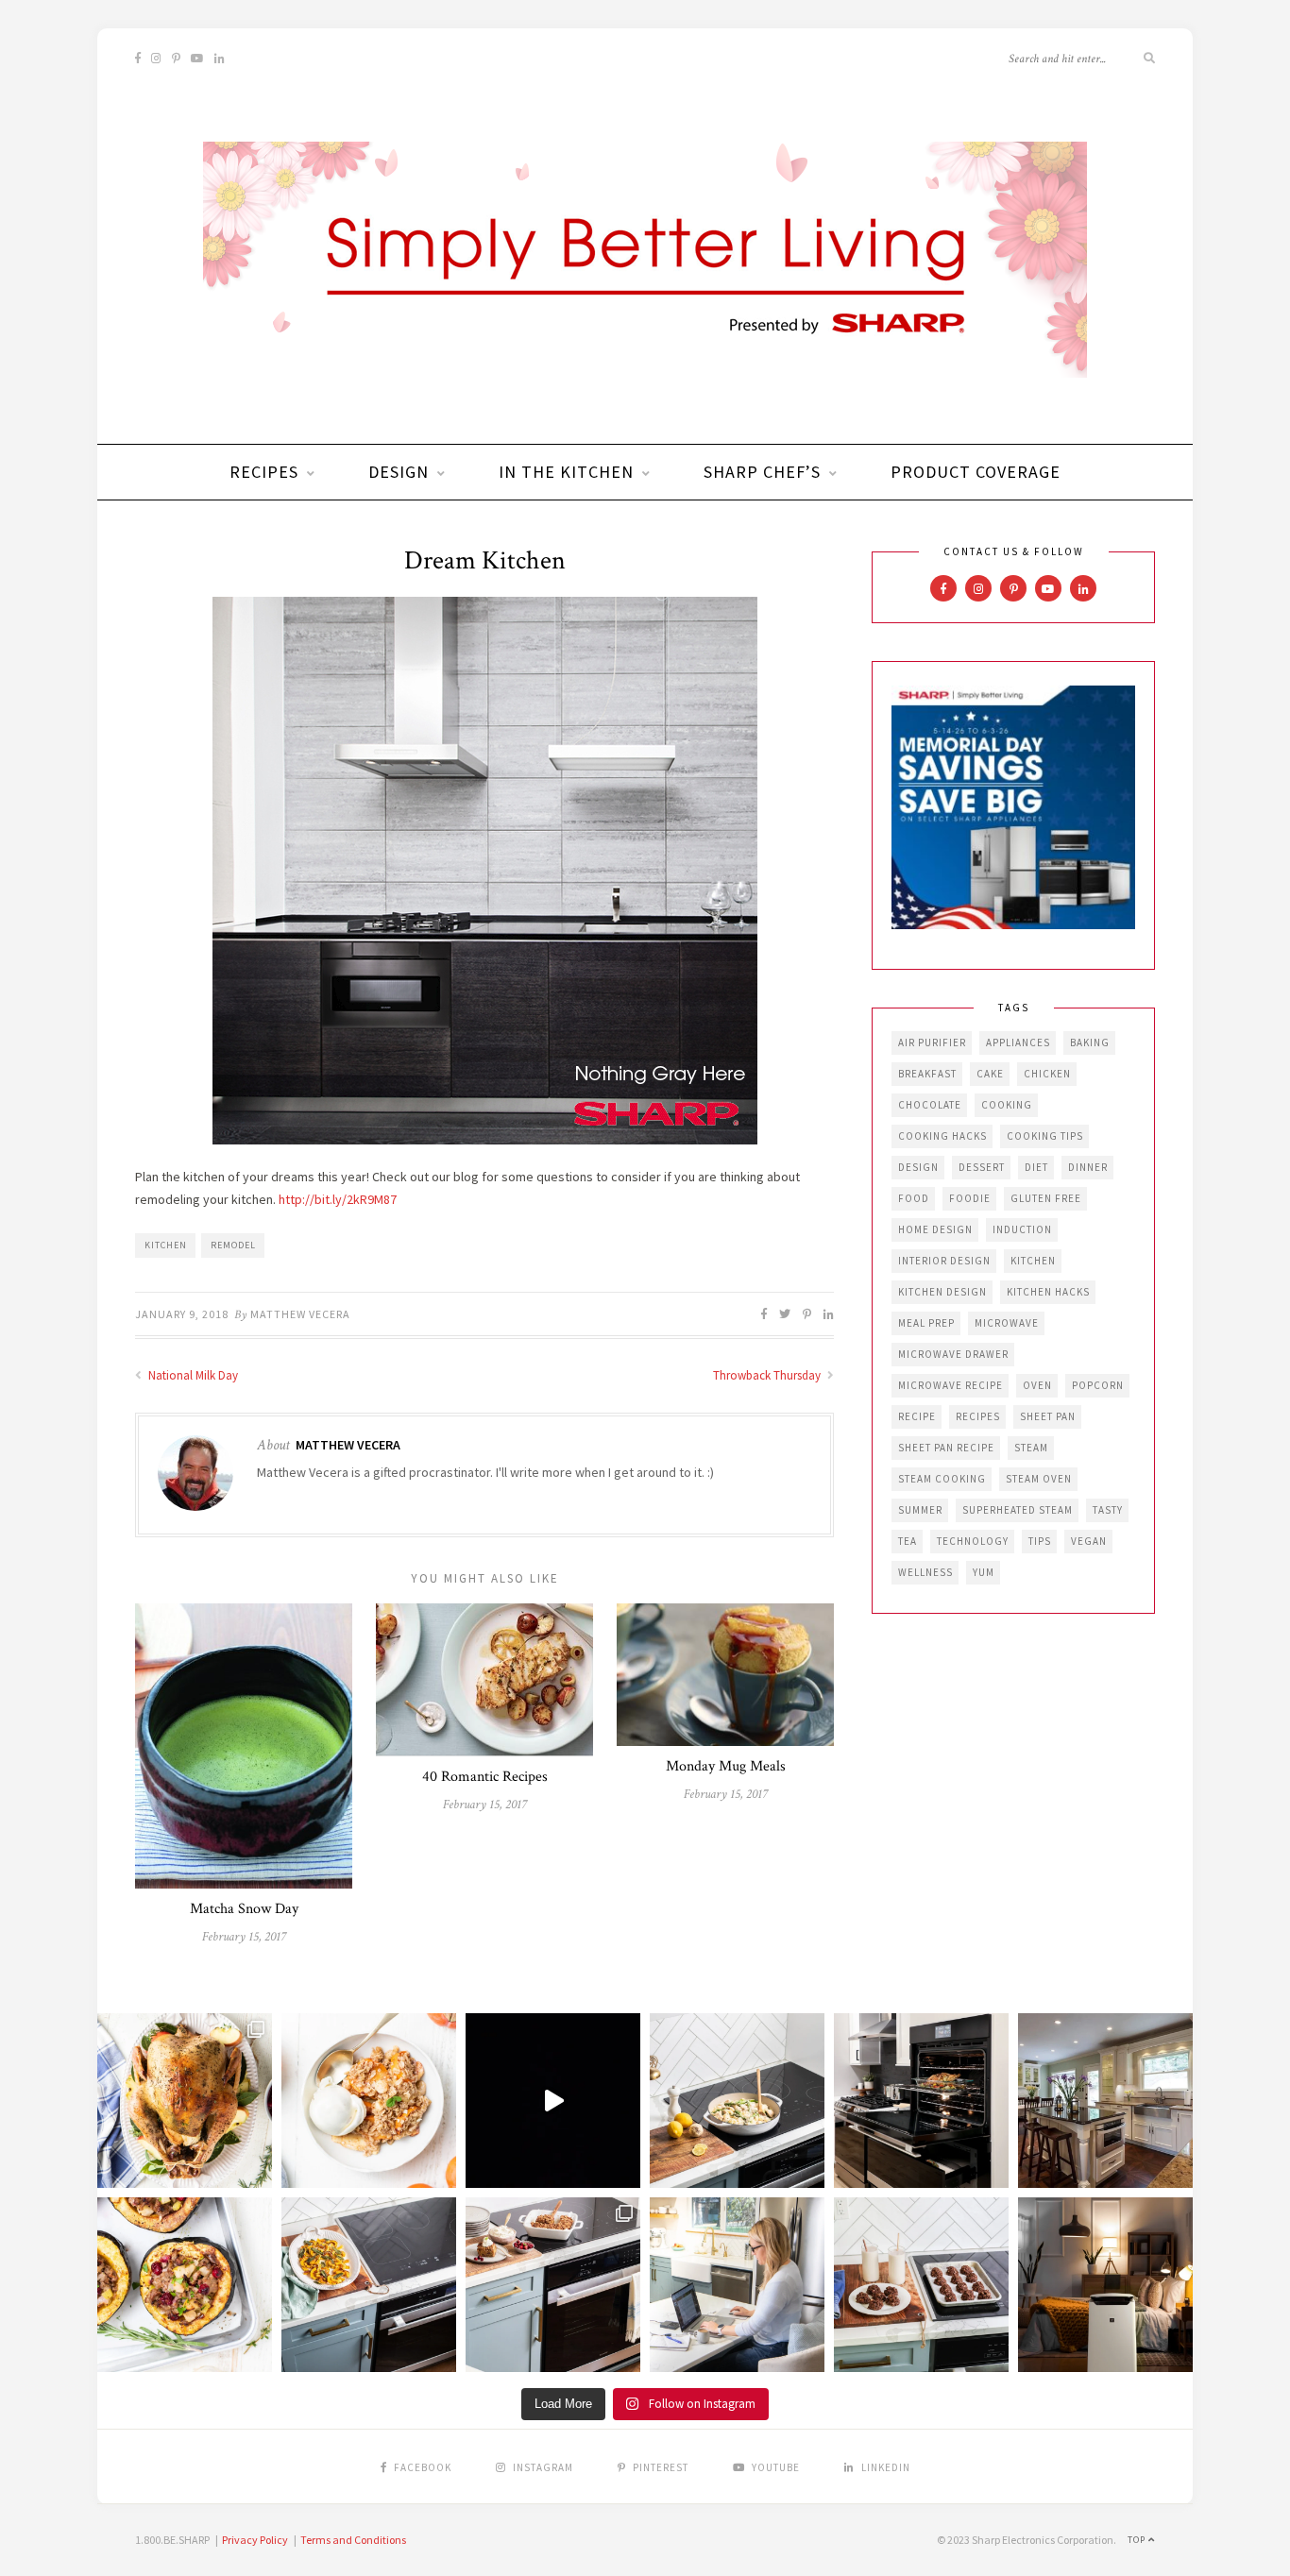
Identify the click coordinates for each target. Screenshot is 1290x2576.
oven (1037, 1385)
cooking (1007, 1105)
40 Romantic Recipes (485, 1777)
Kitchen (166, 1245)
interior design (944, 1261)
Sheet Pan (1048, 1416)
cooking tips (1045, 1136)
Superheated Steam (1018, 1510)
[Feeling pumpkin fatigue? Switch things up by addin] (185, 2285)
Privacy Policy (255, 2540)
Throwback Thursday (768, 1375)
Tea (908, 1541)
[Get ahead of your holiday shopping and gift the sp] (1105, 2285)
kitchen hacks (1048, 1292)
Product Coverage (976, 472)
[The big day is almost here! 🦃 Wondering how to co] (185, 2101)
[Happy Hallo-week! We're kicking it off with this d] (553, 2285)
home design (935, 1229)
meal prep (926, 1323)
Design (399, 472)
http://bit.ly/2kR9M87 (338, 1199)
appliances (1018, 1042)
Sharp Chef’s (762, 472)
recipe (917, 1416)
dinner (1088, 1167)
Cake (990, 1074)
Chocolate (930, 1105)
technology (973, 1541)
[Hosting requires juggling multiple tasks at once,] (921, 2101)
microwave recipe (951, 1385)
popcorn (1098, 1385)
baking (1090, 1042)
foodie (970, 1198)
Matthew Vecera (300, 1314)
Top (1138, 2540)
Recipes (264, 472)
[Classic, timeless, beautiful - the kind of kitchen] (1105, 2101)
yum (984, 1572)
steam (1031, 1448)
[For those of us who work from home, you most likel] (737, 2285)
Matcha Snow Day (244, 1909)
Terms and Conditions (353, 2540)
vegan (1089, 1541)
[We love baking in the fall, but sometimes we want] (921, 2285)
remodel (233, 1245)
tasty (1108, 1510)
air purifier (932, 1042)
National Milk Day (192, 1375)
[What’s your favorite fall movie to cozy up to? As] (553, 2101)
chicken (1047, 1074)
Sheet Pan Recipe (946, 1448)
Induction (1022, 1229)
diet (1036, 1167)
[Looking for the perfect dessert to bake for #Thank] (369, 2101)
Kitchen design (942, 1292)
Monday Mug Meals (726, 1766)
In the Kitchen (566, 472)
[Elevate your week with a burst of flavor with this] (737, 2101)
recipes (978, 1416)
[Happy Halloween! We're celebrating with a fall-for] (369, 2285)
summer (920, 1510)
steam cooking (942, 1479)
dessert (982, 1167)
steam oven (1039, 1479)
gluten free (1046, 1198)
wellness (925, 1572)
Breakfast (927, 1074)
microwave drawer (953, 1354)
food (914, 1198)
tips (1040, 1541)
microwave (1007, 1323)
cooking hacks (942, 1136)
